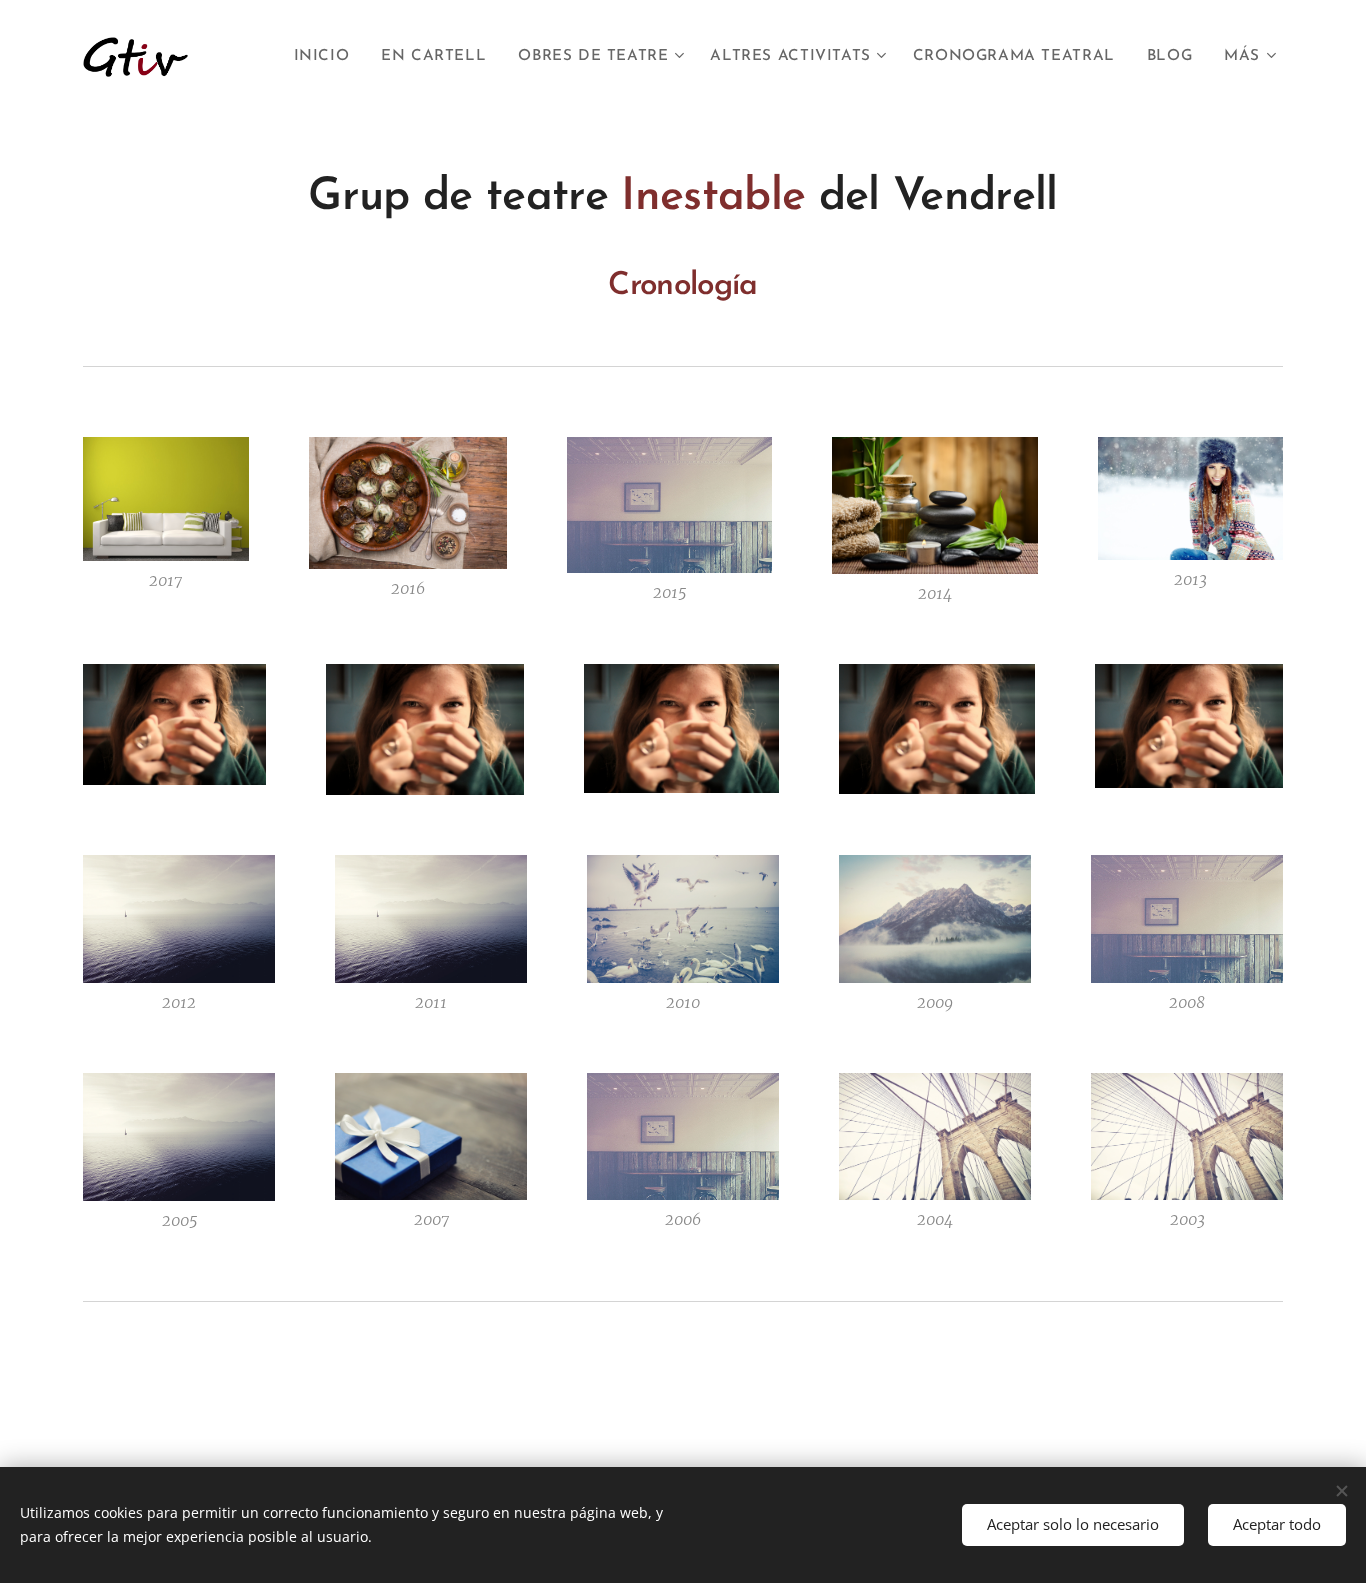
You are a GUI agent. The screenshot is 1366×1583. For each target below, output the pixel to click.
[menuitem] (327, 57)
